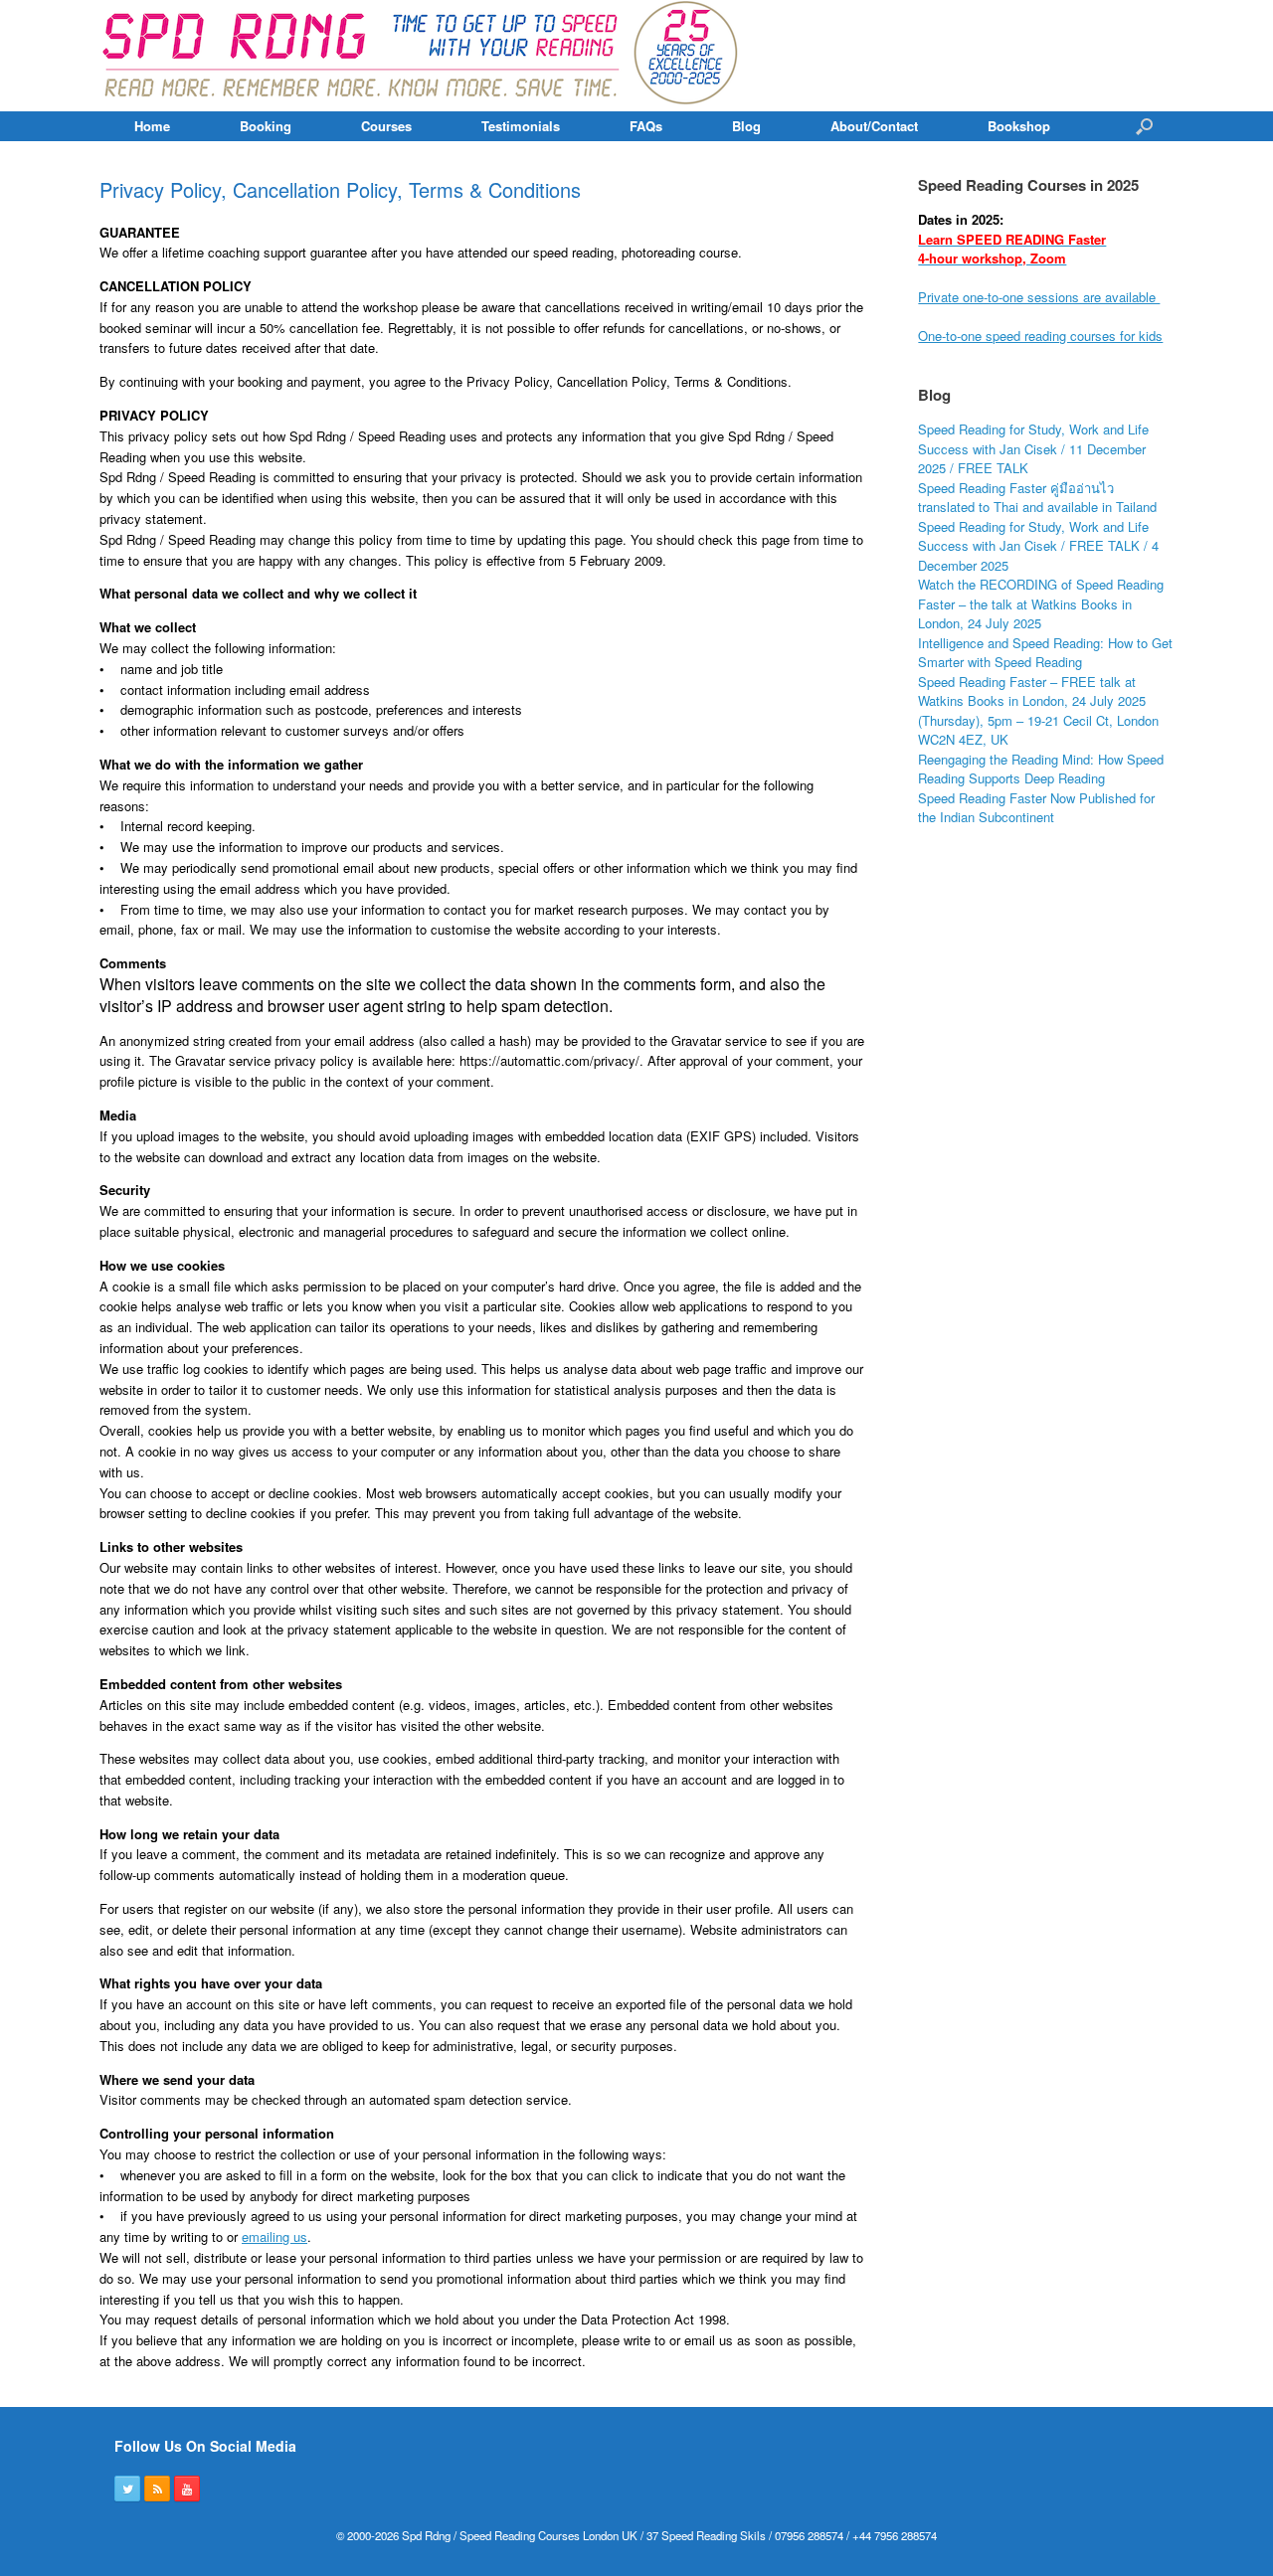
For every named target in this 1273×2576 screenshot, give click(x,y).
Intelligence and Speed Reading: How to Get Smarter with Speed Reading (1045, 653)
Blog (746, 126)
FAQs (646, 126)
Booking (266, 126)
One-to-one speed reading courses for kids (1040, 336)
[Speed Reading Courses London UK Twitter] (127, 2489)
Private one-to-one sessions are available (1039, 297)
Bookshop (1019, 126)
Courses (386, 126)
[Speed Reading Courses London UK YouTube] (187, 2489)
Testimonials (521, 126)
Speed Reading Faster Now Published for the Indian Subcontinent (1036, 808)
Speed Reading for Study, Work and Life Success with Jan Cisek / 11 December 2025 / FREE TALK (1033, 448)
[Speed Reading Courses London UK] (422, 56)
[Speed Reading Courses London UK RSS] (157, 2489)
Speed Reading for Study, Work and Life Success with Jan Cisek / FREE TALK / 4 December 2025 (1038, 546)
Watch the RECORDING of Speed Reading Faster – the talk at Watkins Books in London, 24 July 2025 (1041, 603)
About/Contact (874, 126)
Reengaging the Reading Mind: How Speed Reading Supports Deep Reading (1041, 769)
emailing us (274, 2236)
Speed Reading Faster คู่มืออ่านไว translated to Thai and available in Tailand (1037, 498)
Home (152, 126)
